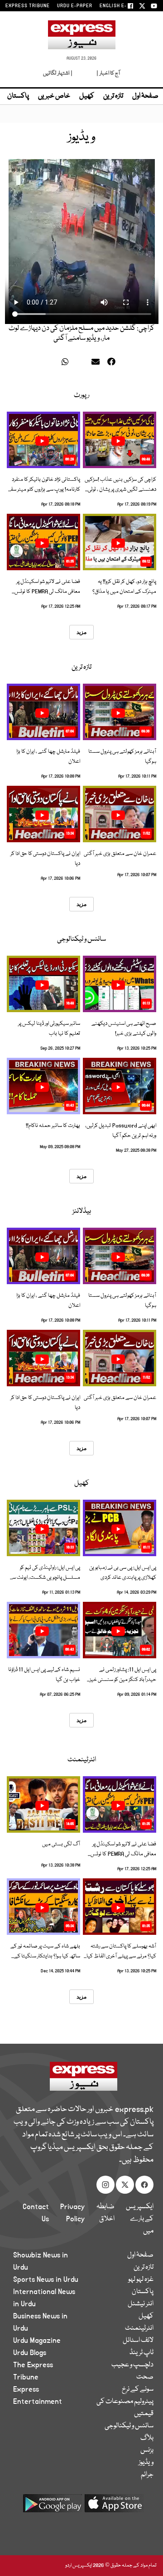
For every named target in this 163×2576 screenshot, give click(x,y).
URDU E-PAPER (75, 6)
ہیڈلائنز (82, 1211)
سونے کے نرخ (138, 2389)
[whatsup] (67, 363)
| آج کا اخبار (108, 73)
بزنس (147, 2450)
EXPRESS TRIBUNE (28, 6)
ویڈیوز (146, 2463)
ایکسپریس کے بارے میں (140, 2219)
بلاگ (147, 2438)
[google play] (53, 2507)
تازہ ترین (113, 96)
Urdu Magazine (37, 2341)
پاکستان (18, 96)
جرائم (147, 2475)
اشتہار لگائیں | (58, 73)
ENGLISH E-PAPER (121, 6)
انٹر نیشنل (141, 2304)
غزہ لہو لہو (141, 2280)
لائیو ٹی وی (84, 73)
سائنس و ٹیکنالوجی (81, 939)
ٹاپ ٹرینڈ (141, 2353)
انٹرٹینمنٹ (82, 1760)
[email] (97, 363)
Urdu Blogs (30, 2353)
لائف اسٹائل (138, 2341)
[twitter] (53, 363)
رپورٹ (81, 395)
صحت (145, 2377)
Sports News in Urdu (46, 2280)
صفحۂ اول (145, 96)
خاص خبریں (54, 96)
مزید (81, 632)
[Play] (118, 441)
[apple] (114, 2507)
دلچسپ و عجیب (132, 2365)
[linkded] (82, 363)
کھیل (87, 96)
